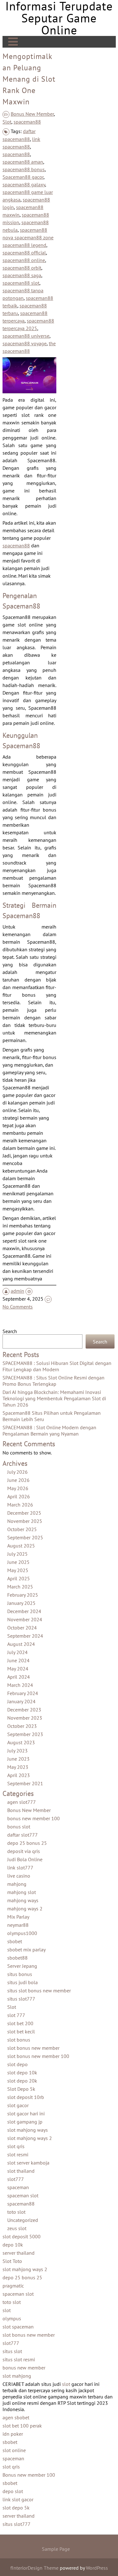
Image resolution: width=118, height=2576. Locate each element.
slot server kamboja (28, 2163)
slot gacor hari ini (26, 2113)
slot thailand (21, 2171)
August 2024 (21, 1644)
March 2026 (20, 1505)
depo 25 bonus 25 (27, 1843)
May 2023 (18, 1767)
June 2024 (18, 1660)
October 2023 (22, 1726)
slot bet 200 (20, 2023)
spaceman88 (27, 122)
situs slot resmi (19, 2359)
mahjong (17, 1884)
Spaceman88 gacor (23, 177)
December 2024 (24, 1611)
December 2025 (24, 1513)
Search (10, 1331)
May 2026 (18, 1488)
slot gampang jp (25, 2122)
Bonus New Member (32, 114)
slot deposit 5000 (22, 2236)
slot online (14, 2450)
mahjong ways (23, 1900)
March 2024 (20, 1685)
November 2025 (25, 1521)
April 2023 (19, 1775)
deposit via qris (24, 1851)
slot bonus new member (33, 2048)
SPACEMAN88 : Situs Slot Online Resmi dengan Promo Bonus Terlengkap (53, 1381)
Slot (7, 122)
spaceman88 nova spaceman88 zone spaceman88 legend (28, 237)
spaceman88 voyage (25, 343)
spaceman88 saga (22, 275)
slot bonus (19, 2040)
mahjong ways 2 (25, 1909)
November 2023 (25, 1718)
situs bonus (20, 1974)
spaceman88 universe (26, 336)
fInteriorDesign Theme (34, 2568)
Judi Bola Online (25, 1859)
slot (7, 2310)
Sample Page (56, 2549)
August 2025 (21, 1546)
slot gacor (18, 2105)
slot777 (16, 2179)
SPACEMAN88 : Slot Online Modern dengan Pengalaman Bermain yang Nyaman (49, 1431)
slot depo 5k (16, 2508)
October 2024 (22, 1628)
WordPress (97, 2568)
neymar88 (18, 1925)
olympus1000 (22, 1933)
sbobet (15, 1941)
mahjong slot (22, 1892)
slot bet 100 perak (22, 2426)
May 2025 (18, 1570)
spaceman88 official (24, 253)
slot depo (17, 2064)
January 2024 (21, 1701)
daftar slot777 (22, 1835)
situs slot (12, 2351)
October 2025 (22, 1529)
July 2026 (17, 1472)
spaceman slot (23, 2195)
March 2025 (20, 1587)
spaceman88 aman (23, 162)
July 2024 (17, 1652)
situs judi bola (22, 1982)
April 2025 (19, 1578)
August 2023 (21, 1742)
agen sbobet (16, 2417)
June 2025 (18, 1562)
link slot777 (20, 1868)
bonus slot (19, 1827)
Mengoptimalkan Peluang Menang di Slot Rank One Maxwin (29, 79)
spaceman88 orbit (22, 268)
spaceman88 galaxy (24, 184)
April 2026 (19, 1496)
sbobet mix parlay (26, 1949)
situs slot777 (21, 1999)
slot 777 (16, 2015)
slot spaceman (18, 2327)
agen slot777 (22, 1802)
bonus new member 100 (34, 1818)
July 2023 (17, 1751)
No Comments (18, 1307)
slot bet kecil (21, 2031)
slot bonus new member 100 (38, 2056)
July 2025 (17, 1554)
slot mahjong (17, 2376)
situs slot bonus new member (39, 1990)
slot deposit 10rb (26, 2097)
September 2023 (25, 1734)
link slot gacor (18, 2499)
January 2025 (21, 1603)
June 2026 (18, 1480)
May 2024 (18, 1669)
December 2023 (24, 1710)
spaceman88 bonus (24, 169)
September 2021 (25, 1783)
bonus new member (24, 2368)
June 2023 (18, 1759)
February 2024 (23, 1693)
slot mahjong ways (28, 2130)
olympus (12, 2318)
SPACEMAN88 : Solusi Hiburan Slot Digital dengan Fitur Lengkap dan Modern (57, 1366)
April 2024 (19, 1677)
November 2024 (25, 1619)
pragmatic (13, 2286)
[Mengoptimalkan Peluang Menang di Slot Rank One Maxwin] (29, 391)
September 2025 (25, 1537)
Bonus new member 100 (29, 2475)
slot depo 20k (22, 2081)
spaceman (18, 2187)
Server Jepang (22, 1966)
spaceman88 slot (21, 283)
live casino (19, 1876)
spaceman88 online (24, 260)
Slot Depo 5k (21, 2089)
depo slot (13, 2491)
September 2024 (25, 1636)
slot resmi (18, 2154)
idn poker (13, 2434)
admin (17, 1291)
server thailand (19, 2253)
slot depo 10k (22, 2072)
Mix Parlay (18, 1917)
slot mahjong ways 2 (30, 2138)
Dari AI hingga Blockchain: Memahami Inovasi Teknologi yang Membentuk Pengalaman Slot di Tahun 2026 (54, 1398)
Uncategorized (23, 2220)
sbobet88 (17, 1958)
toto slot (16, 2212)
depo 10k (13, 2245)
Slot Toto (12, 2261)
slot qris (16, 2146)
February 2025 (23, 1595)
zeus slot (17, 2228)
